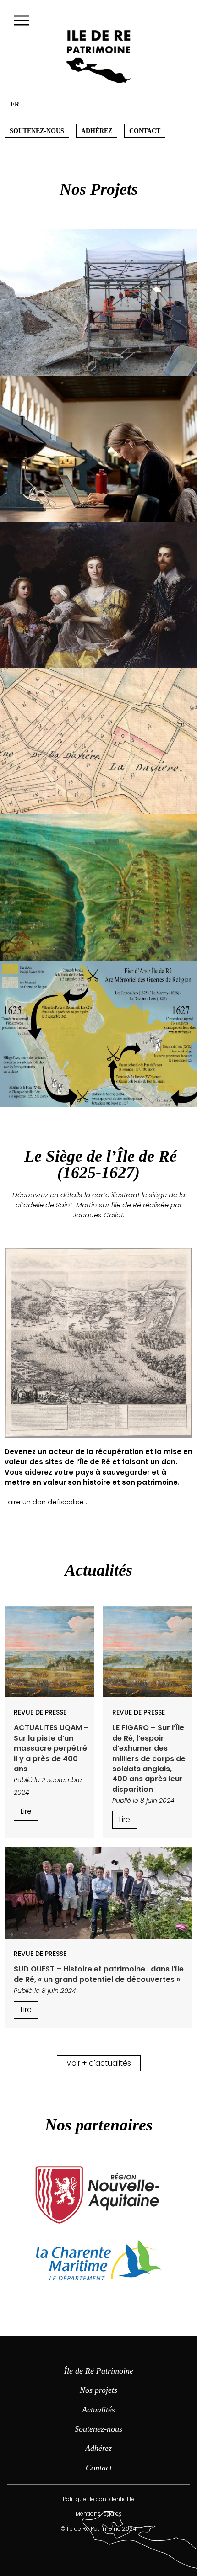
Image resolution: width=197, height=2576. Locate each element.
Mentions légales (99, 2514)
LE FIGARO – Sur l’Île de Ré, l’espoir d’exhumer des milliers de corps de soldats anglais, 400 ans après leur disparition (149, 1758)
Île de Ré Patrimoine (99, 2371)
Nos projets (98, 2390)
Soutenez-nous (37, 131)
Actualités (98, 2410)
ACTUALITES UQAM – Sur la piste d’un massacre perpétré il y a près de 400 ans (51, 1748)
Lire (26, 1811)
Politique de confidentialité (99, 2499)
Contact (145, 131)
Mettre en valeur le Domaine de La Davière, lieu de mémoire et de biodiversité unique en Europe (99, 741)
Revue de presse (40, 1712)
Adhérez (97, 131)
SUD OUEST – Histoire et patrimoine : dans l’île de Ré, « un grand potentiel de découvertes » (99, 1974)
